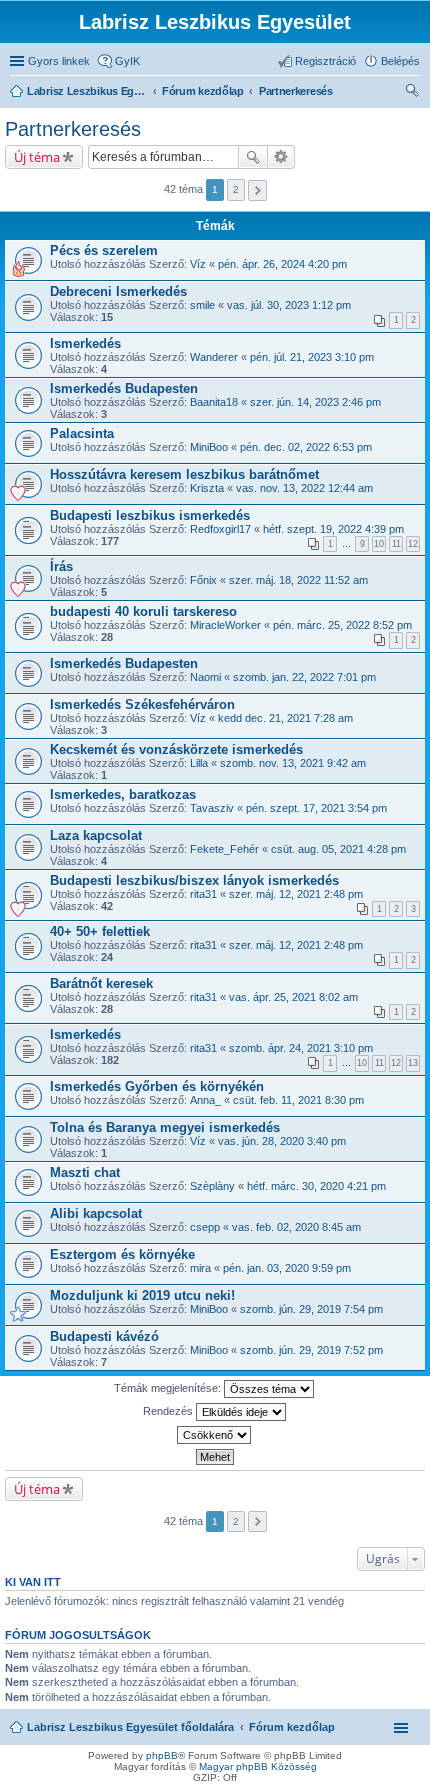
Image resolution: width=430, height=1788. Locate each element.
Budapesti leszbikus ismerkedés (150, 515)
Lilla (199, 763)
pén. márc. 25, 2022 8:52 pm (342, 625)
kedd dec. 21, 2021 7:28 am (285, 718)
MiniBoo (209, 447)
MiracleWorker (225, 625)
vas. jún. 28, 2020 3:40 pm (282, 1141)
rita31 (203, 894)
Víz (198, 264)
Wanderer (214, 357)
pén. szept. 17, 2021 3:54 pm (316, 808)
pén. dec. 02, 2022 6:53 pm (306, 447)
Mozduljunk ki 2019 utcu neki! (142, 1295)
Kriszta (207, 488)
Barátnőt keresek (101, 983)
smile (202, 305)
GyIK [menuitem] (127, 61)
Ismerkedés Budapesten (124, 388)
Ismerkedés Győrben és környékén (157, 1086)
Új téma (37, 157)
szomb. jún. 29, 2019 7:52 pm (311, 1350)
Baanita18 (214, 402)
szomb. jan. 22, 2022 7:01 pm (304, 677)
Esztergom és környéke (122, 1254)
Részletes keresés (281, 157)
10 (379, 544)
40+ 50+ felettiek (100, 931)
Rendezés (169, 1410)
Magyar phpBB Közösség (258, 1766)
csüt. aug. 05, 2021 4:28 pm (338, 849)
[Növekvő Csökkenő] (215, 1435)
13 (413, 1063)
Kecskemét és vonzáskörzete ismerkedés (176, 749)
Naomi (205, 677)
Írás (61, 566)
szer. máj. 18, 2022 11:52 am (298, 580)
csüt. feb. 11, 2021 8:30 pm (298, 1100)
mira (200, 1268)
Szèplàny (212, 1186)
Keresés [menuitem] (412, 93)
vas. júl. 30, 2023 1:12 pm (289, 305)
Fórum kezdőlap (292, 1727)
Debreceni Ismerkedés (118, 291)
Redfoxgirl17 (220, 529)
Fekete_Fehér (224, 849)
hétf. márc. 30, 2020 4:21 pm (316, 1186)
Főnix (203, 580)
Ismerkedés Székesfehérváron (142, 704)
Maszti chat (85, 1172)
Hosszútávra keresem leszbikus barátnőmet (184, 474)
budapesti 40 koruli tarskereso (143, 611)
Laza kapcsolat (96, 835)
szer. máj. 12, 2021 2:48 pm (296, 894)
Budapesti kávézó (104, 1336)
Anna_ (205, 1100)
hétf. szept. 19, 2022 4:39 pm (333, 529)
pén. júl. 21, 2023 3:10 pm (312, 357)
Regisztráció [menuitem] (325, 61)
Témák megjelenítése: (169, 1387)
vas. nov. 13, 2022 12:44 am (304, 488)
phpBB (162, 1755)
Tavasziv (212, 808)
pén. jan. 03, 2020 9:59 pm (287, 1268)
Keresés (253, 157)
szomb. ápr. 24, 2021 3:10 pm (301, 1048)
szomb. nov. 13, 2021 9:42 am (293, 763)
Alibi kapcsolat (96, 1213)
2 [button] (236, 189)
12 (413, 544)
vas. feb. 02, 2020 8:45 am (296, 1227)
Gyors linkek (59, 61)
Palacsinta (82, 433)
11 (396, 544)
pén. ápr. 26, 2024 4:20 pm (282, 264)
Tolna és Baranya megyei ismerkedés (165, 1127)
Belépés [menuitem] (400, 61)
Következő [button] (257, 190)
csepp (205, 1227)
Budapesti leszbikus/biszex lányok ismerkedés (194, 880)
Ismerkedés (85, 343)
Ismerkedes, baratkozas (123, 794)
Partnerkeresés (73, 129)
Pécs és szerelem (104, 250)
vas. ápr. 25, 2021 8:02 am (293, 997)
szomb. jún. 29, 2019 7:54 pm (311, 1309)
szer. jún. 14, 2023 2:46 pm (315, 402)
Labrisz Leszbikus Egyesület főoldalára (130, 1727)
